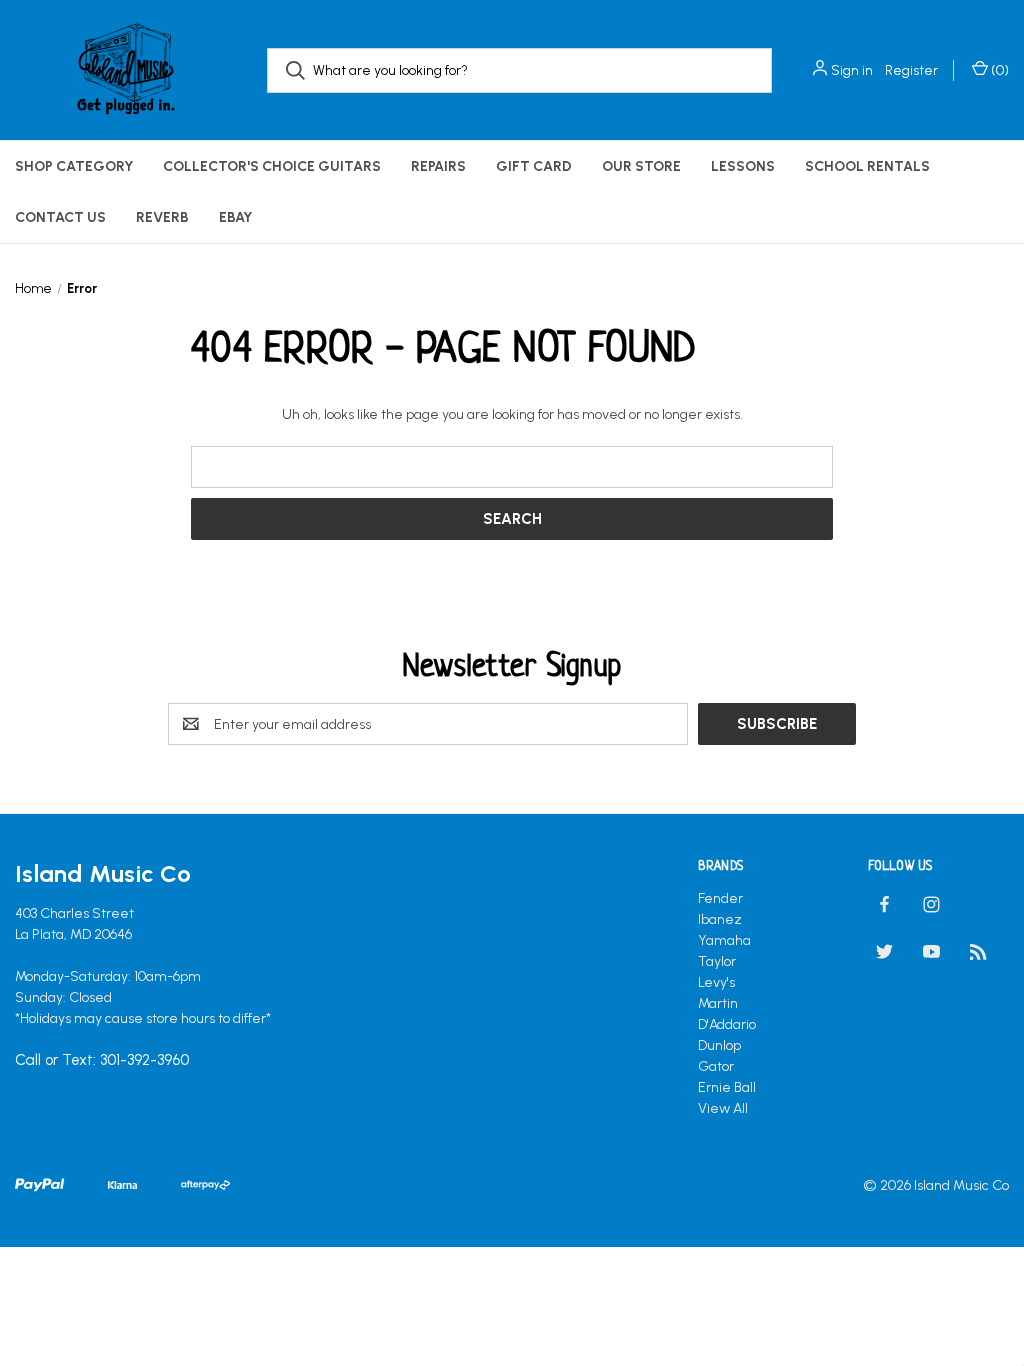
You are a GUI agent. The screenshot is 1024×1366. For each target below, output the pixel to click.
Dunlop (719, 1045)
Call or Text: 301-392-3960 (102, 1061)
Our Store (641, 166)
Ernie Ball (727, 1087)
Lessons (743, 166)
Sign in (852, 70)
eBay (235, 217)
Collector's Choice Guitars (272, 166)
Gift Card (534, 166)
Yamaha (724, 940)
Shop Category (74, 166)
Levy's (716, 982)
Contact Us (60, 217)
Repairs (438, 166)
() (998, 70)
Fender (720, 898)
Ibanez (720, 919)
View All (723, 1108)
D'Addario (727, 1024)
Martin (718, 1003)
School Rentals (867, 166)
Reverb (162, 217)
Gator (716, 1066)
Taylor (717, 961)
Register (911, 70)
